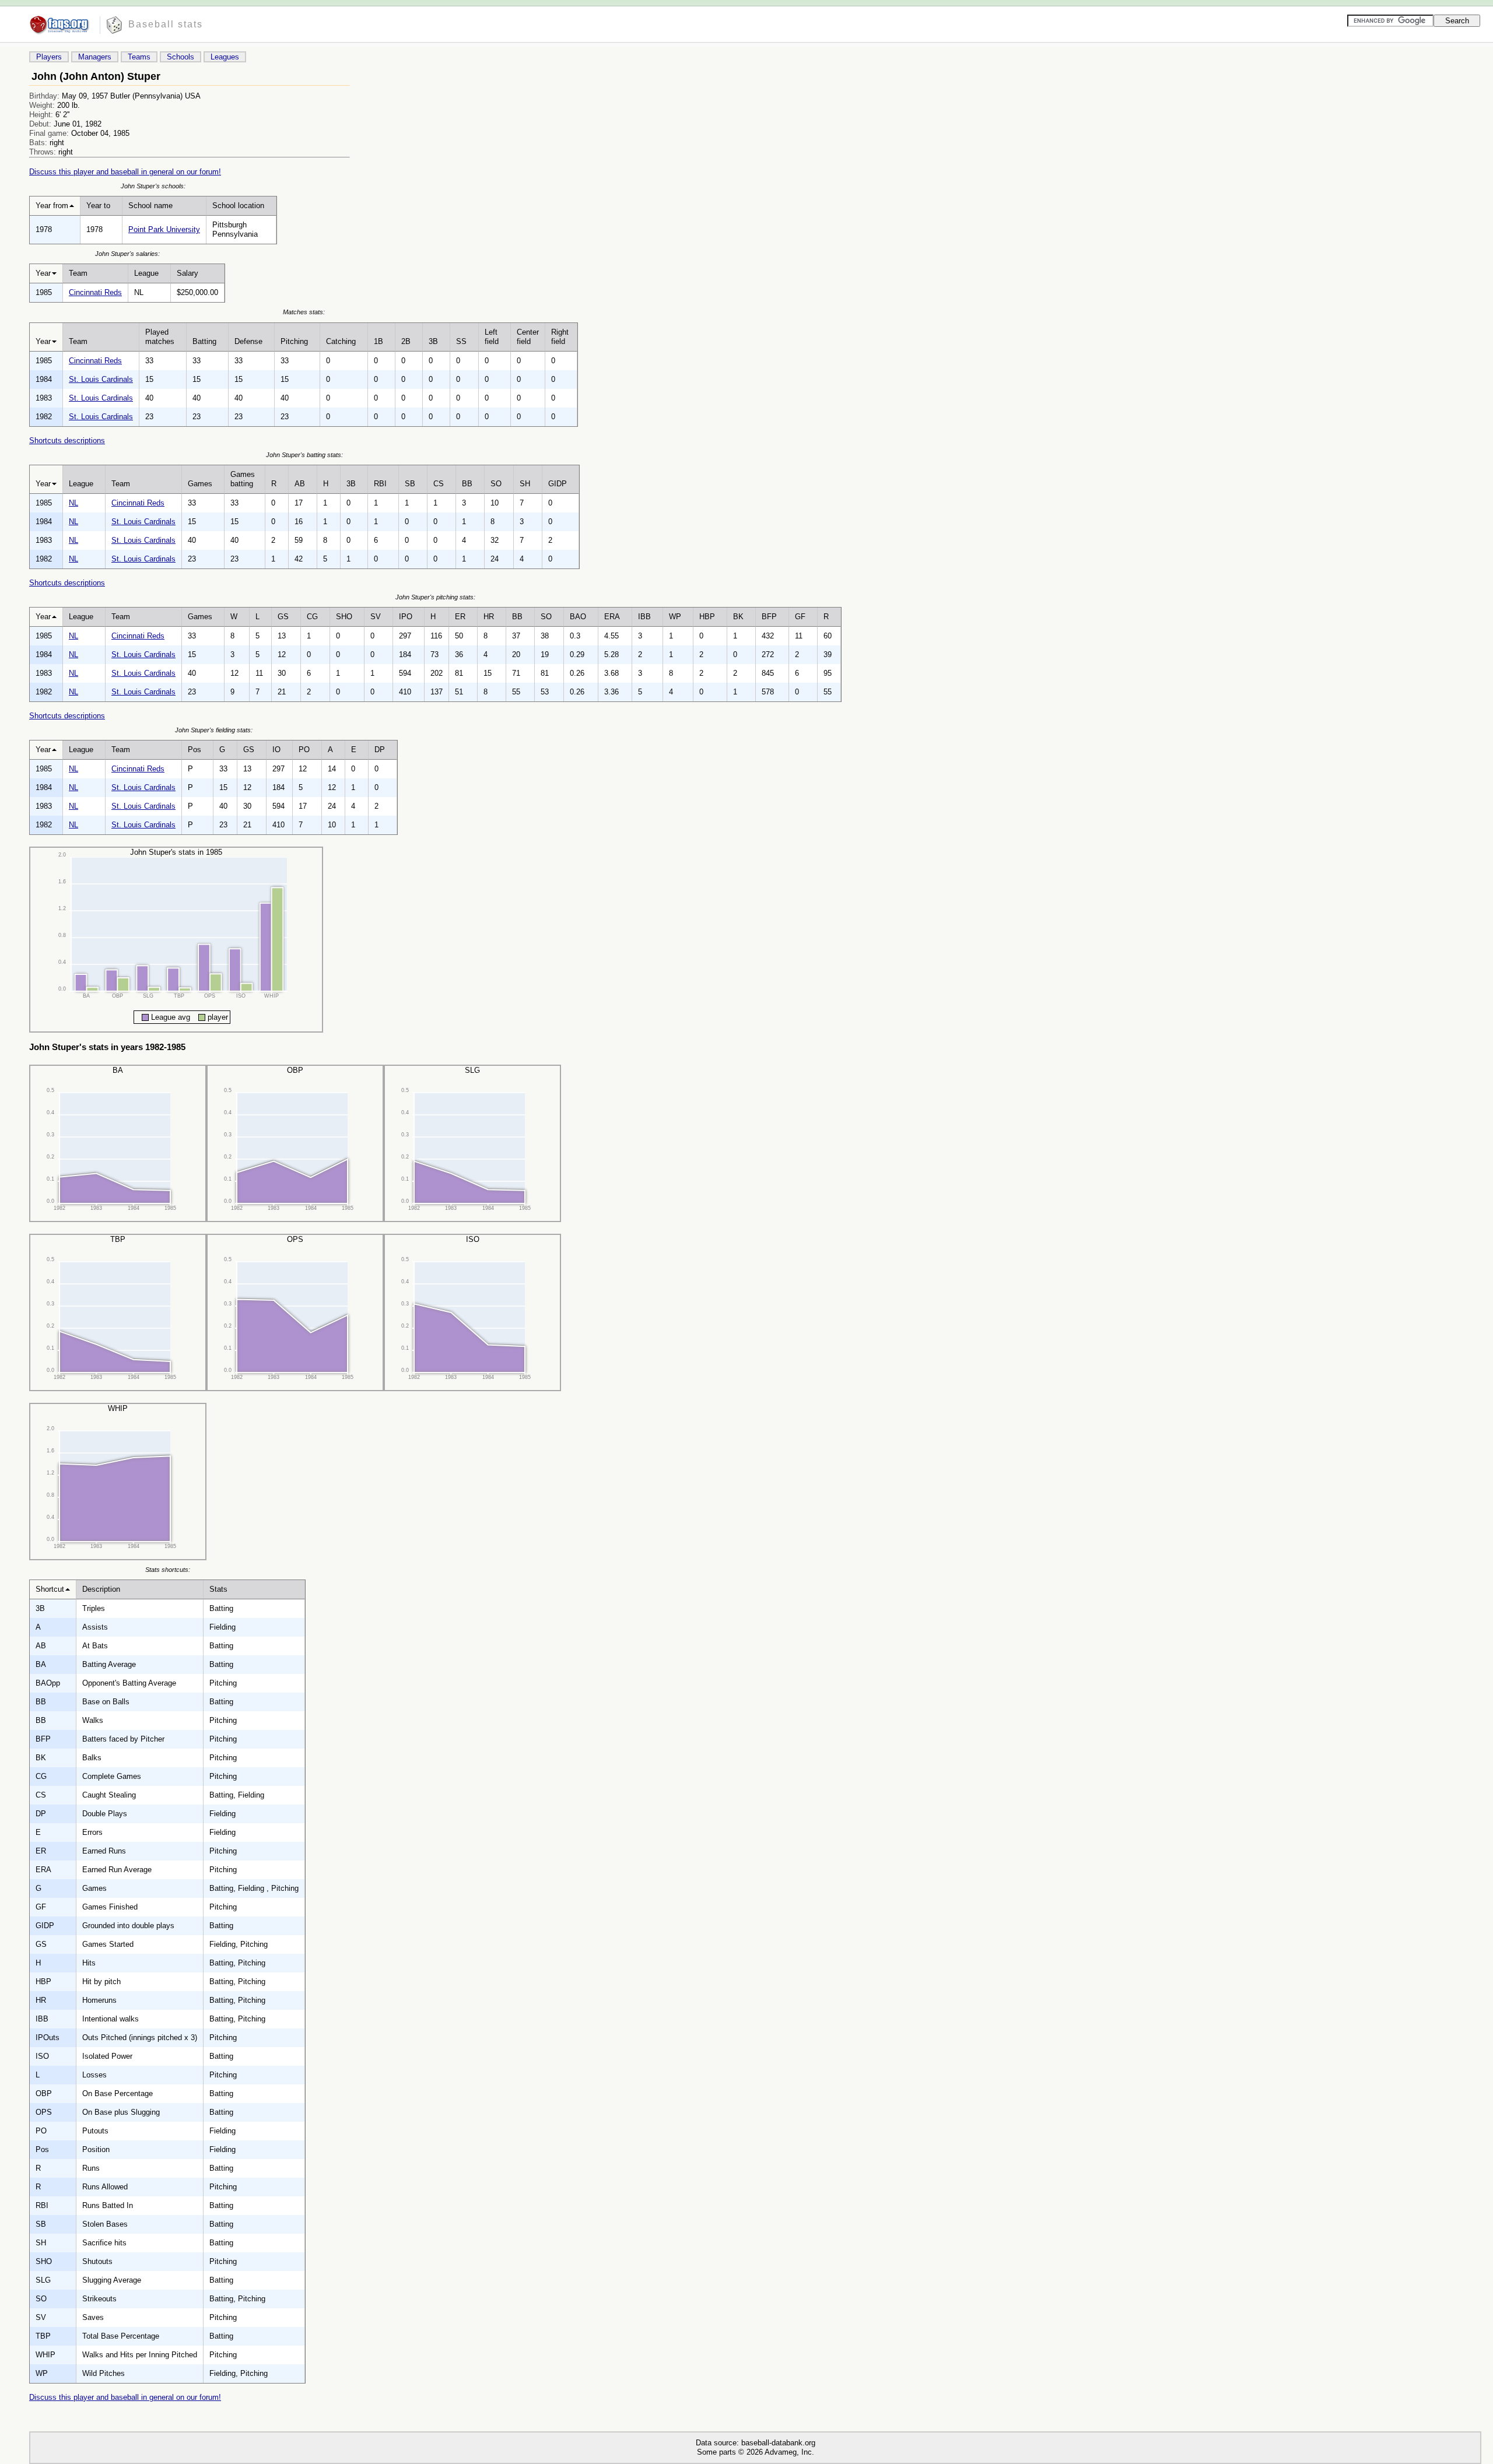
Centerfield (528, 337)
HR (489, 617)
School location (238, 206)
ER (460, 617)
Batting (204, 341)
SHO (344, 617)
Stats (218, 1589)
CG (312, 617)
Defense (248, 341)
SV (376, 617)
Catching (341, 341)
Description (101, 1589)
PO (304, 750)
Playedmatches (160, 337)
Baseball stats (166, 24)
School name (150, 206)
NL (73, 503)
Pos (194, 750)
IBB (644, 617)
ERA (612, 617)
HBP (707, 617)
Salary (187, 273)
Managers (95, 57)
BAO (578, 617)
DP (380, 750)
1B (378, 341)
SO (496, 484)
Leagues (225, 57)
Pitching (294, 341)
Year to (98, 206)
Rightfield (560, 337)
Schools (181, 57)
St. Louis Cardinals (101, 379)
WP (675, 617)
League (146, 273)
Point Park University (164, 229)
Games (200, 484)
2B (406, 341)
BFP (769, 617)
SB (410, 484)
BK (738, 617)
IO (276, 750)
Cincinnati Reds (95, 292)
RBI (380, 484)
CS (439, 484)
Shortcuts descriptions (67, 440)
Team (78, 273)
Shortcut (50, 1589)
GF (800, 617)
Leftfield (492, 337)
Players (49, 57)
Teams (139, 57)
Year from (52, 206)
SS (461, 341)
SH (525, 484)
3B (433, 341)
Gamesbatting (243, 479)
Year (43, 273)
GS (283, 617)
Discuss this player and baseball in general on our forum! (125, 172)
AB (300, 484)
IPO (406, 617)
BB (467, 484)
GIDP (558, 484)
